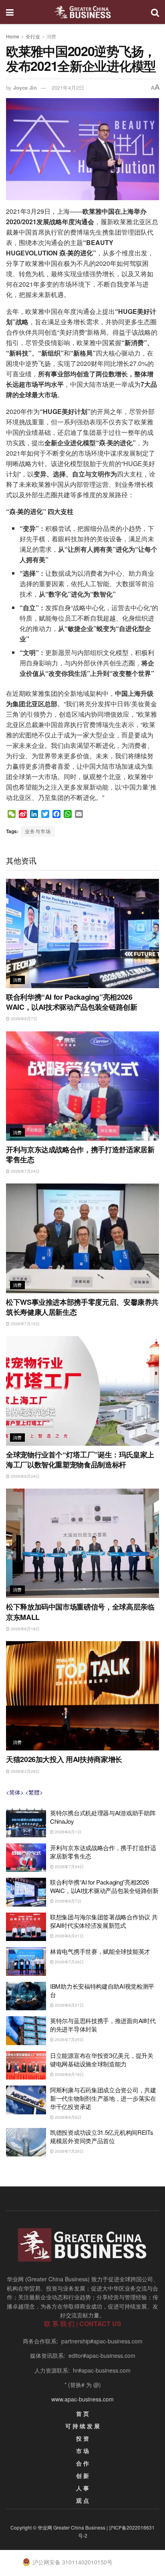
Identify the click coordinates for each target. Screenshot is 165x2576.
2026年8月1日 (67, 1832)
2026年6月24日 (25, 1476)
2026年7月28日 (69, 1962)
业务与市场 (38, 831)
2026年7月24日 (25, 1171)
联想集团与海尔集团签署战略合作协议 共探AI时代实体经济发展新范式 (104, 1921)
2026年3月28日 (25, 1771)
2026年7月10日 (25, 1324)
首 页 (82, 2413)
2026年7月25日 (69, 2040)
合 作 (82, 2463)
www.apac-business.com (82, 2399)
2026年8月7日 (23, 1019)
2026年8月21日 (69, 1936)
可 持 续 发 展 (82, 2426)
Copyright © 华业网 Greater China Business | (60, 2527)
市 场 (82, 2451)
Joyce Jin (25, 87)
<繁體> (34, 1792)
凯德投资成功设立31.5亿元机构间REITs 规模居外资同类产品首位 (102, 2136)
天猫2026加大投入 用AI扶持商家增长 (64, 1759)
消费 (51, 36)
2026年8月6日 (67, 2117)
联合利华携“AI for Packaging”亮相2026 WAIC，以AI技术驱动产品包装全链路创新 (71, 1002)
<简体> (15, 1792)
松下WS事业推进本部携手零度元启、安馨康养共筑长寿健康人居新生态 (82, 1307)
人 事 (82, 2488)
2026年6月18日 (25, 1629)
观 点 (82, 2500)
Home (13, 36)
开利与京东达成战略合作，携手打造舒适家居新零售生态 (80, 1154)
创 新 (82, 2476)
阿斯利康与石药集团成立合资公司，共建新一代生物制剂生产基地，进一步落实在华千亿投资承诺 (103, 2098)
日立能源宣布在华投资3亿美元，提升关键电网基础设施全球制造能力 (102, 2060)
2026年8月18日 (69, 2074)
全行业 (33, 36)
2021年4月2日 (68, 87)
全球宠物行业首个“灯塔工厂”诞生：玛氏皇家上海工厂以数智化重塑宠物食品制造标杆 (80, 1460)
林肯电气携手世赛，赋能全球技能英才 (100, 1951)
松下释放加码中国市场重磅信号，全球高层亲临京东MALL (80, 1612)
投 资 (82, 2438)
